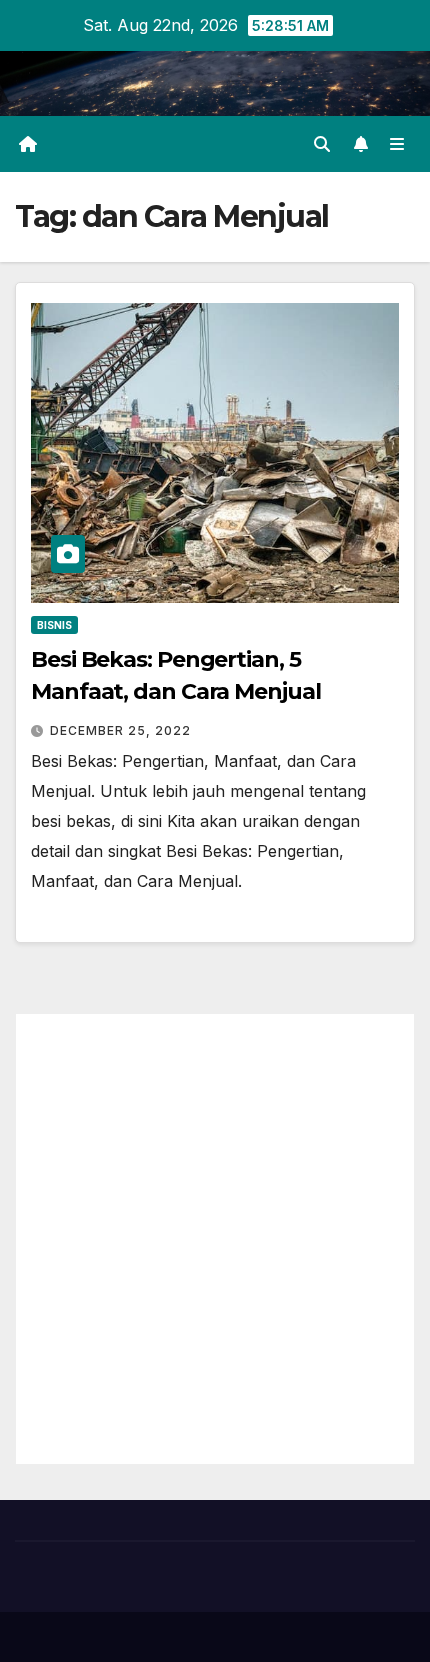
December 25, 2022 (120, 730)
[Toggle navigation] (397, 144)
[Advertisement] (215, 1239)
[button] (322, 144)
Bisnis (54, 625)
